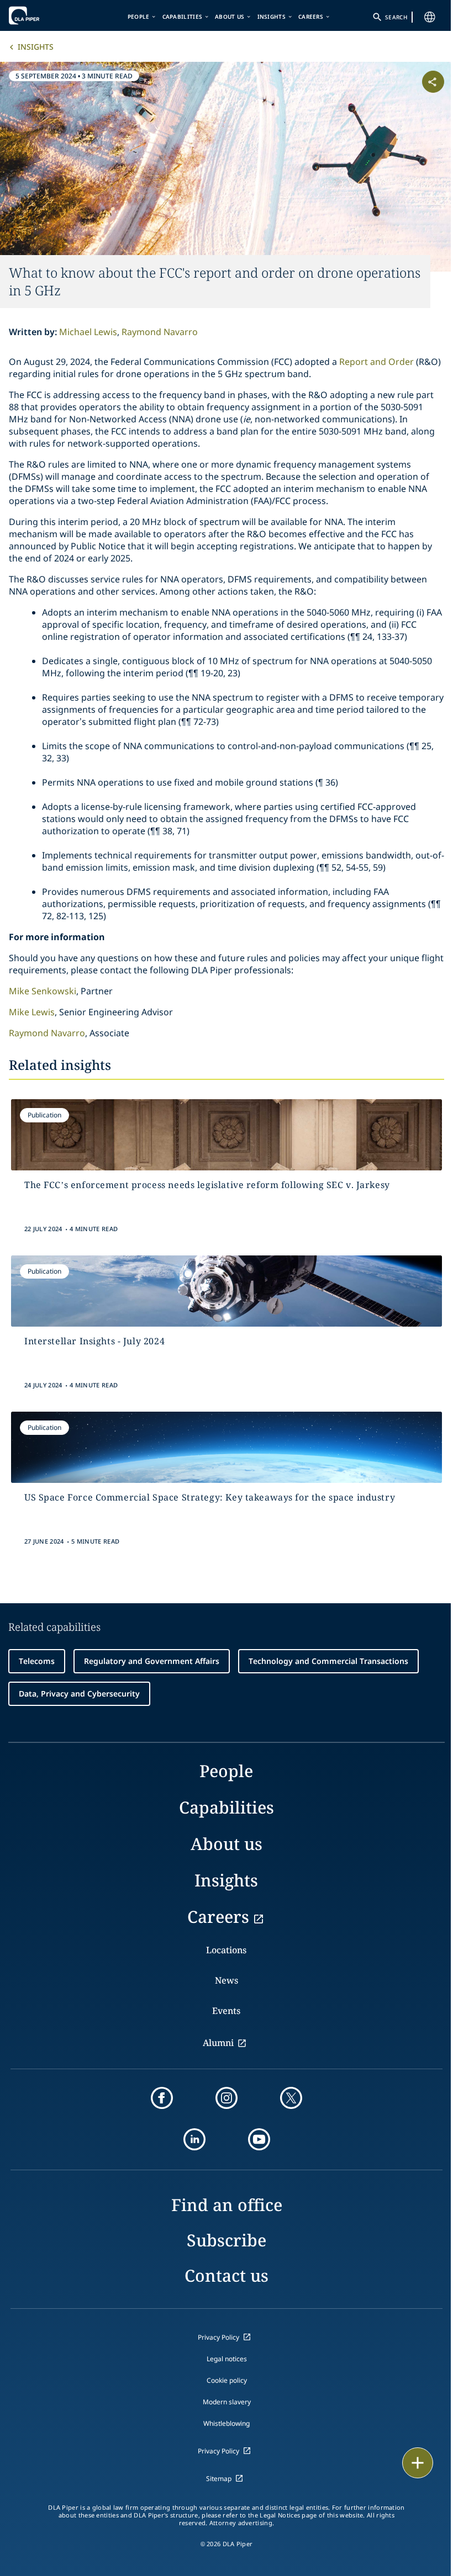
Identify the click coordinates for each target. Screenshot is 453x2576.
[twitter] (291, 2098)
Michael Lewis (88, 332)
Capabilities (183, 17)
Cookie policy (227, 2380)
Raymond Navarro (160, 332)
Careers (311, 17)
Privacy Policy (218, 2337)
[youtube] (259, 2139)
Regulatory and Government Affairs (152, 1661)
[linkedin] (194, 2139)
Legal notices (227, 2359)
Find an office (227, 2205)
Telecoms (37, 1661)
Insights (272, 17)
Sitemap (219, 2479)
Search (396, 17)
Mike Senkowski (43, 991)
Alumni (218, 2043)
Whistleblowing (227, 2423)
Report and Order (376, 362)
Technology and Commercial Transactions (328, 1661)
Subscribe (227, 2240)
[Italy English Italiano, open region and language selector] (430, 17)
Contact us (227, 2275)
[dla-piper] (43, 15)
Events (226, 2011)
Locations (226, 1950)
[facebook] (162, 2098)
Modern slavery (227, 2402)
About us (230, 17)
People (139, 17)
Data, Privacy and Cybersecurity (79, 1694)
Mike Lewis (32, 1012)
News (227, 1980)
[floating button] (418, 2463)
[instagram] (227, 2098)
